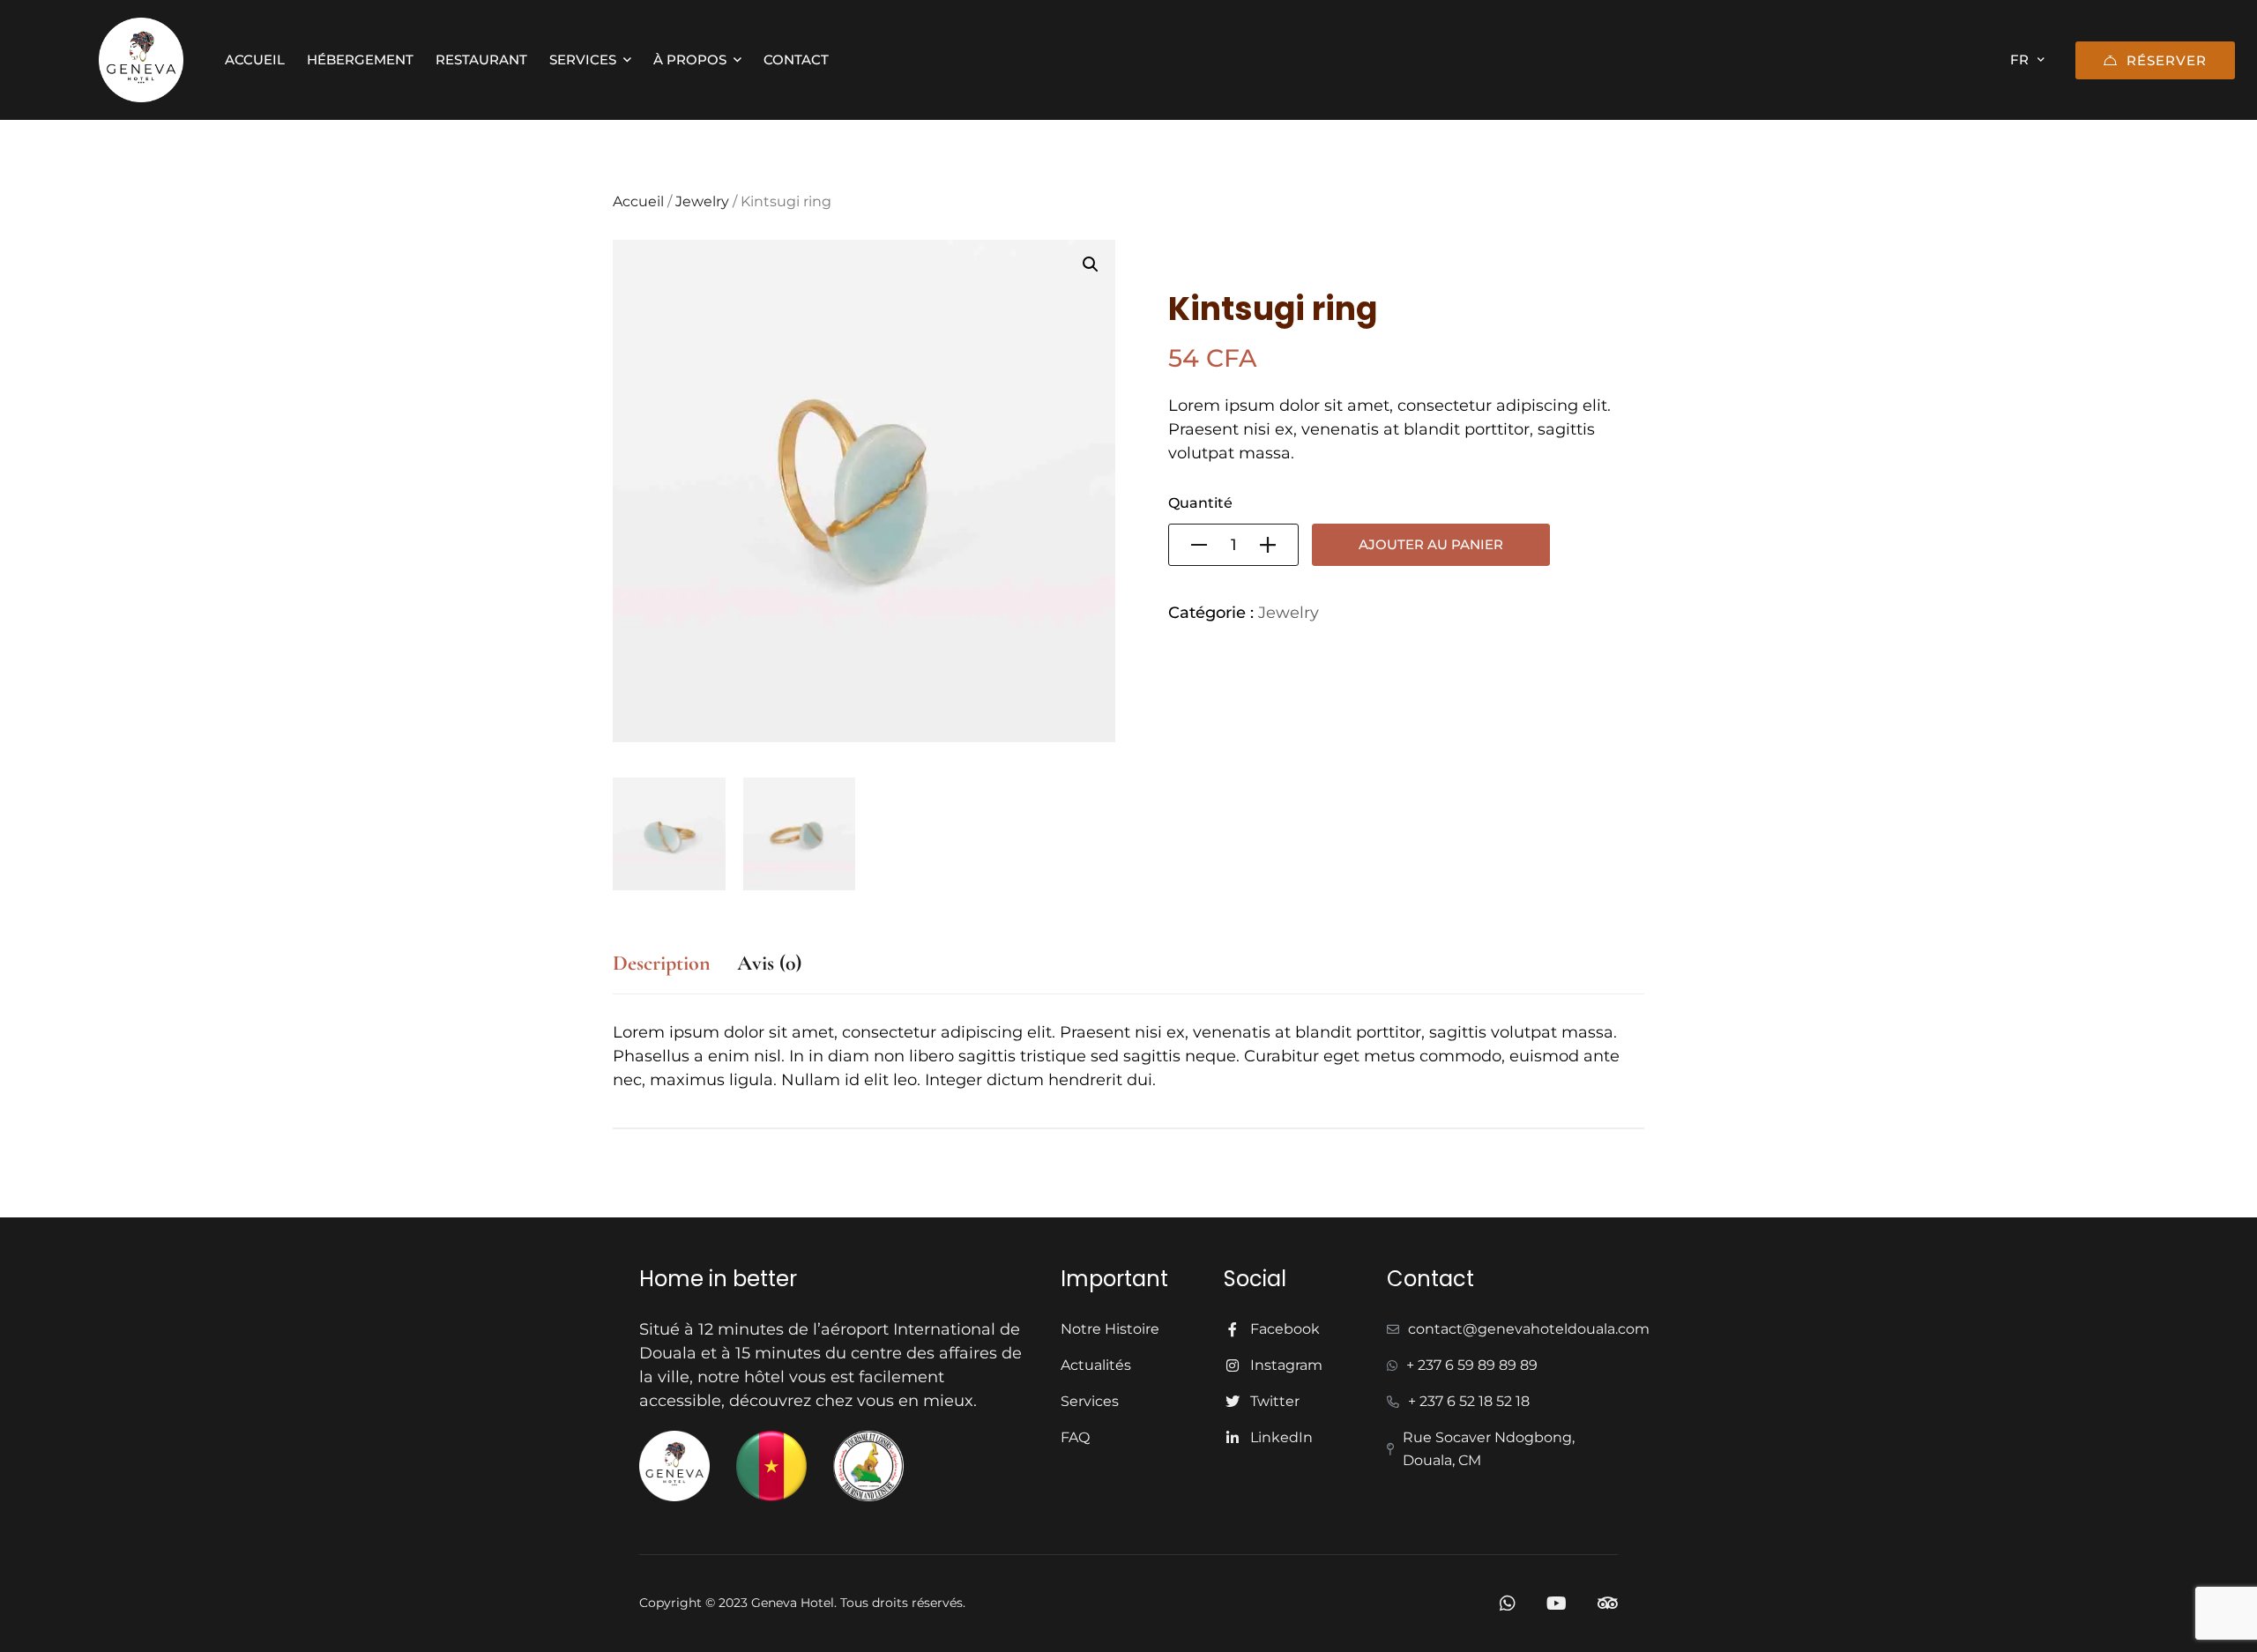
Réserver (2167, 60)
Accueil (638, 201)
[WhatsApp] (1508, 1604)
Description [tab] (662, 963)
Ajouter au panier (1431, 544)
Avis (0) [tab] (769, 963)
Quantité (1200, 503)
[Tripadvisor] (1608, 1604)
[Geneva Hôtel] (141, 60)
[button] (1091, 264)
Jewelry (702, 201)
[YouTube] (1557, 1604)
